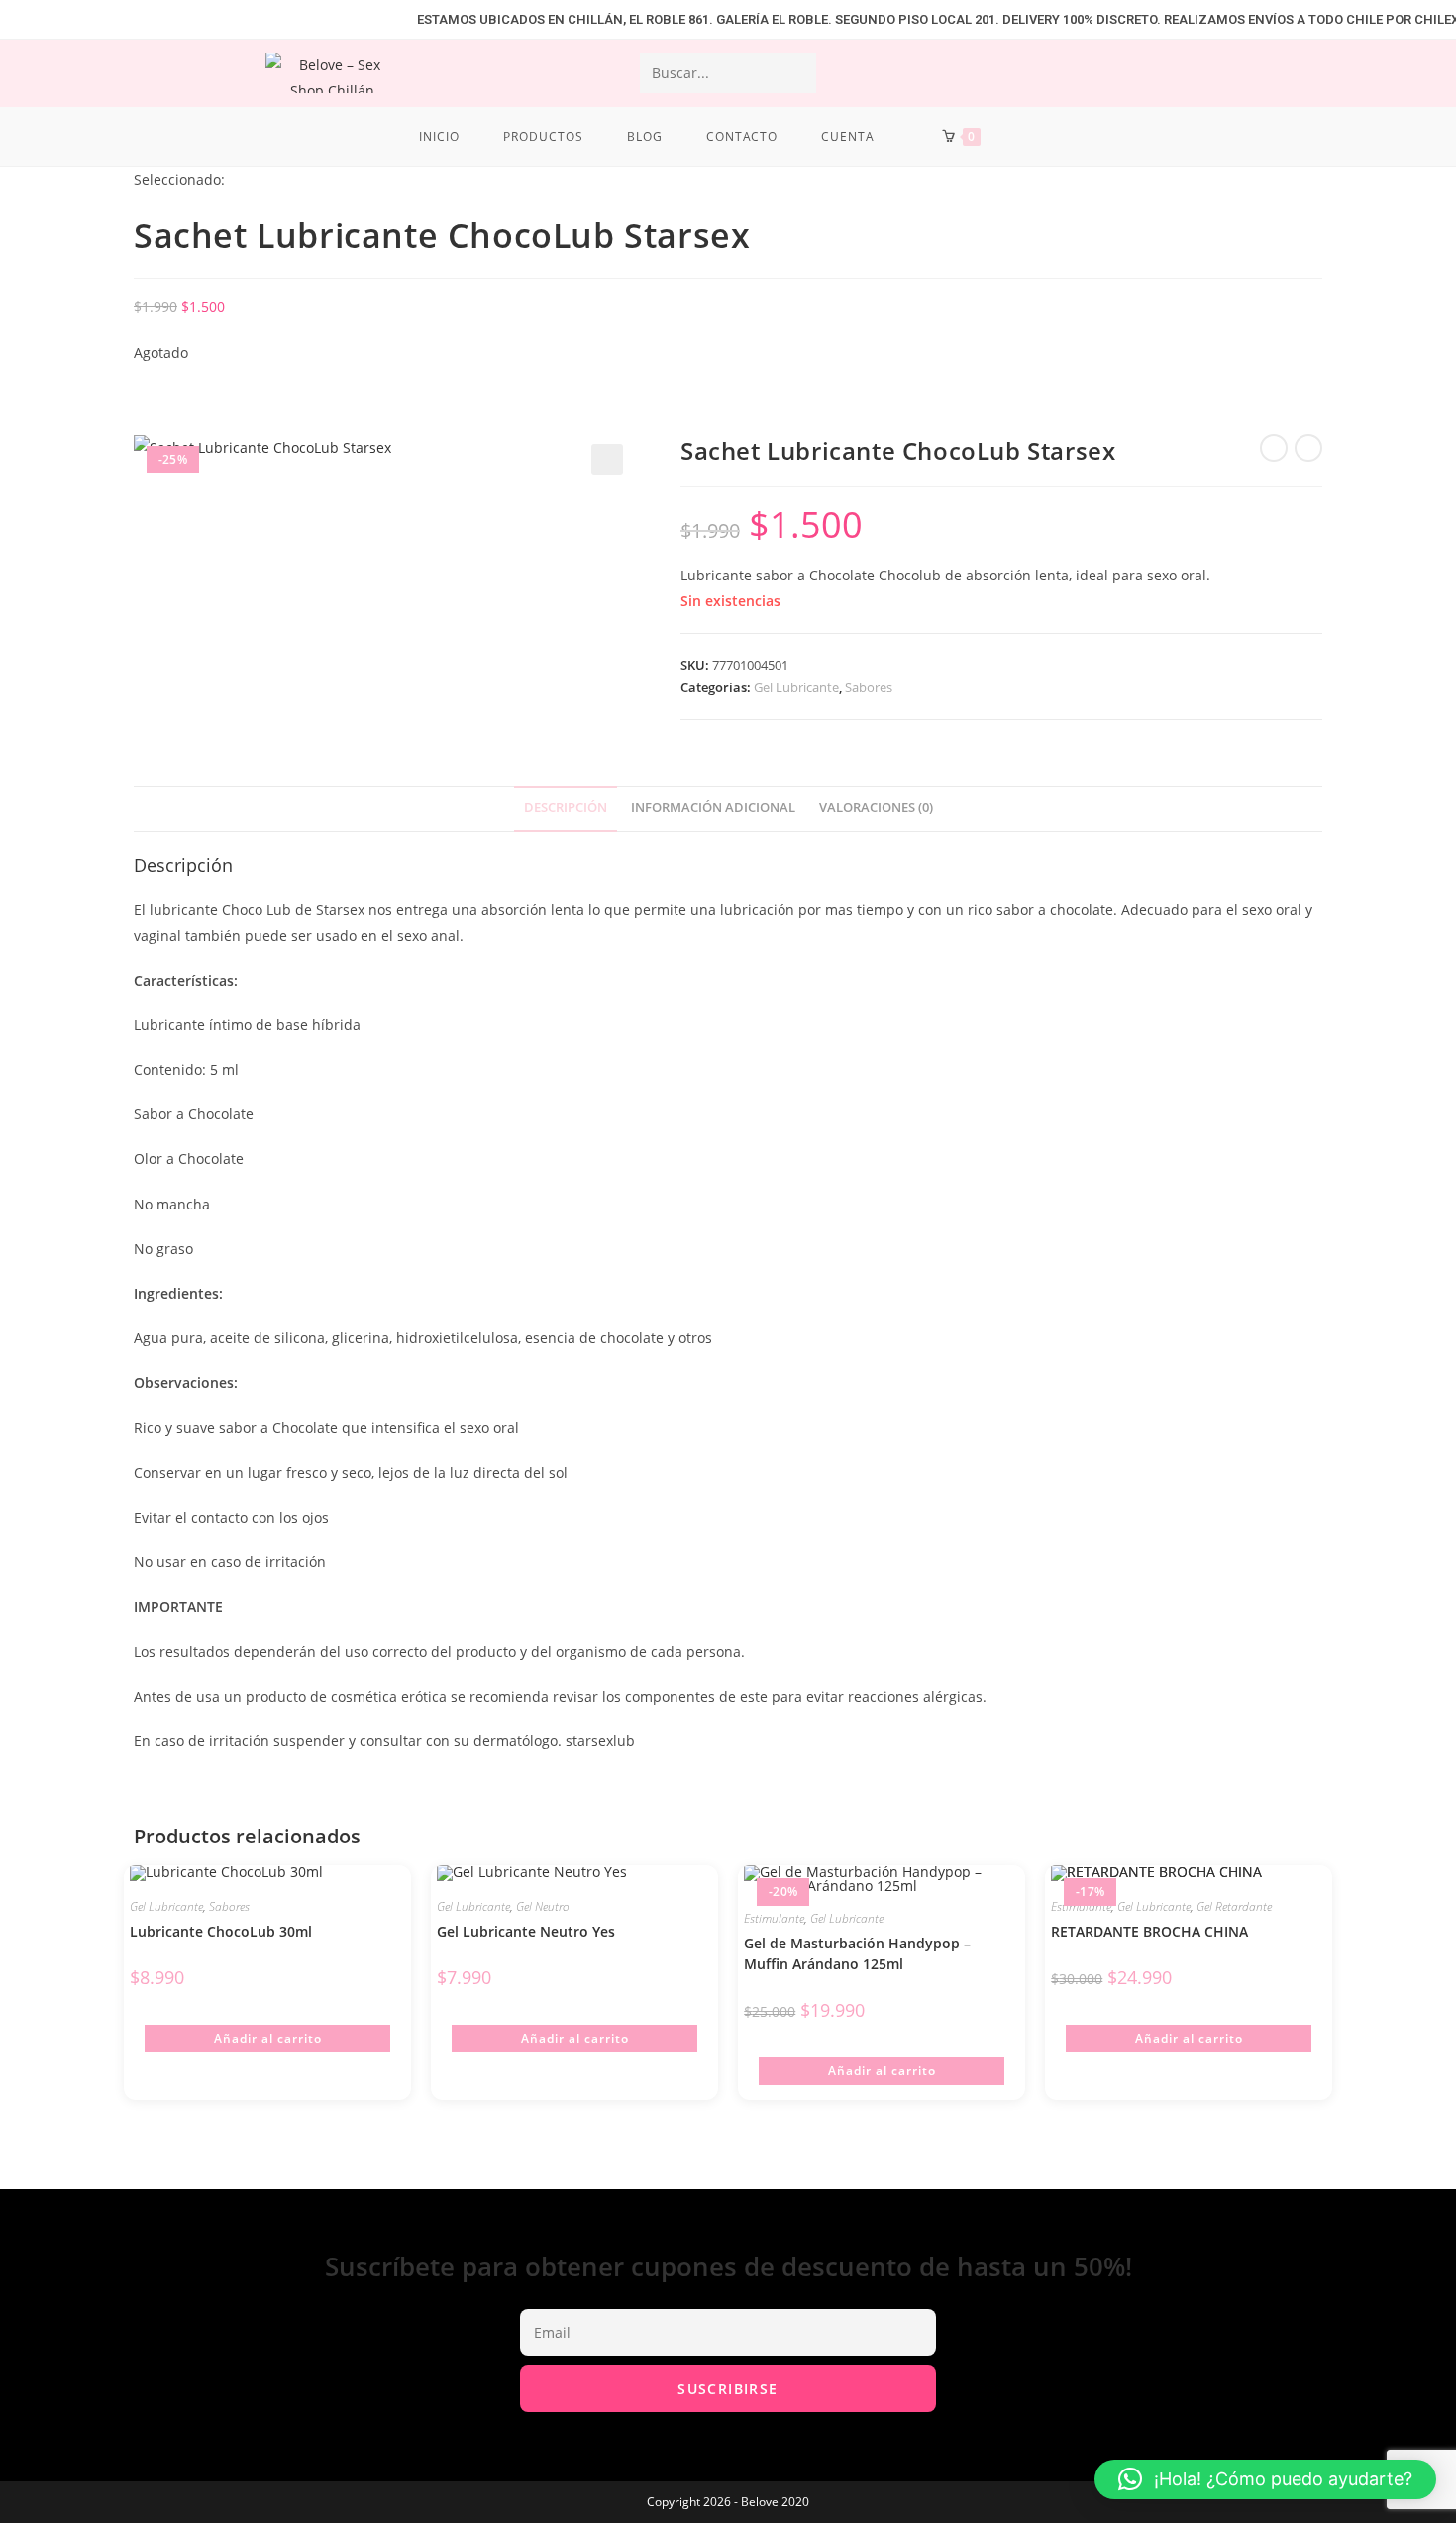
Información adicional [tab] (713, 808)
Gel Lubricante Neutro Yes (526, 1931)
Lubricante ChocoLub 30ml (221, 1931)
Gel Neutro (543, 1906)
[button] (607, 460)
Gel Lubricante (796, 687)
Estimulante (774, 1918)
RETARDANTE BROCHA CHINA (1149, 1931)
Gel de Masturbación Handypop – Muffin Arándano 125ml (857, 1953)
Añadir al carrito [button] (268, 2038)
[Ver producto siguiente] (1308, 448)
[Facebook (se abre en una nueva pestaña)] (1250, 72)
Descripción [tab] (566, 808)
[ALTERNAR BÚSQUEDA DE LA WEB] (1033, 137)
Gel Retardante (1234, 1906)
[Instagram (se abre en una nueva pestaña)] (1300, 72)
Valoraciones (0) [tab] (876, 808)
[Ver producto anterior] (1274, 448)
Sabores (869, 687)
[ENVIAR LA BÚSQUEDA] (797, 73)
